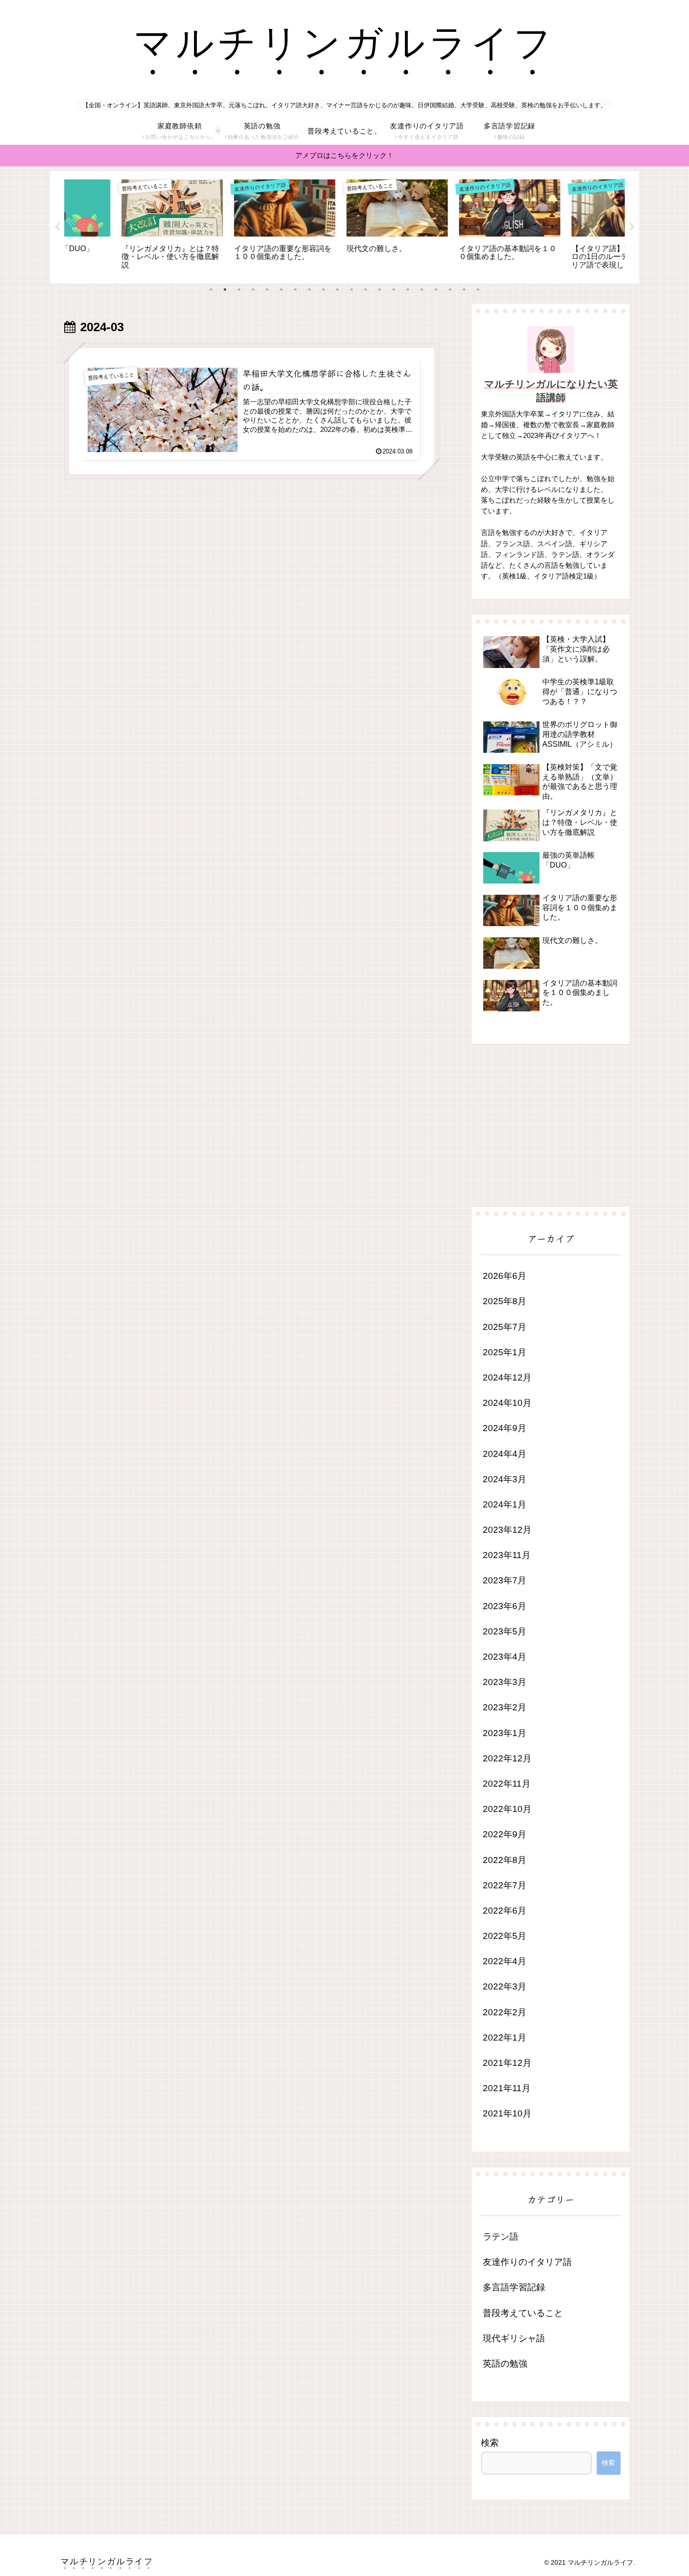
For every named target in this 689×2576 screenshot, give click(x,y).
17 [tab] (436, 290)
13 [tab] (380, 290)
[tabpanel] (120, 226)
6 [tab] (281, 290)
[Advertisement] (252, 572)
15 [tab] (408, 290)
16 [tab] (422, 290)
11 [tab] (352, 290)
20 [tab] (478, 290)
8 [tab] (309, 290)
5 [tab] (267, 290)
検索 (490, 2443)
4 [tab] (253, 290)
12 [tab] (366, 290)
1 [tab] (211, 290)
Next (632, 227)
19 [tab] (464, 290)
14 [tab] (394, 290)
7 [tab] (295, 290)
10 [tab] (337, 290)
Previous (57, 227)
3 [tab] (239, 290)
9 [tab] (323, 290)
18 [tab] (450, 290)
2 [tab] (225, 290)
